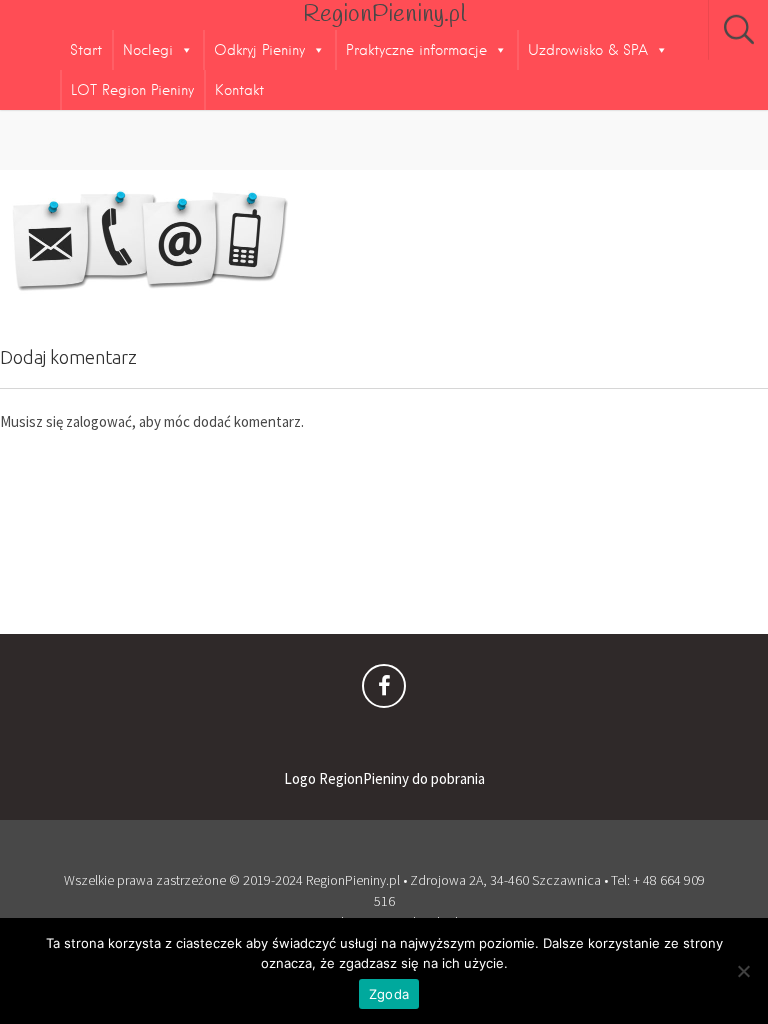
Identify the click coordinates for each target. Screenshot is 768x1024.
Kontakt (239, 90)
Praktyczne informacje (416, 50)
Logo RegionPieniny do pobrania (384, 778)
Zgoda (389, 994)
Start (86, 50)
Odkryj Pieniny (259, 50)
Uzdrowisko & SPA (588, 50)
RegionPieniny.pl (384, 15)
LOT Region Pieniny (132, 90)
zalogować (99, 421)
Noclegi (148, 50)
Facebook (384, 691)
